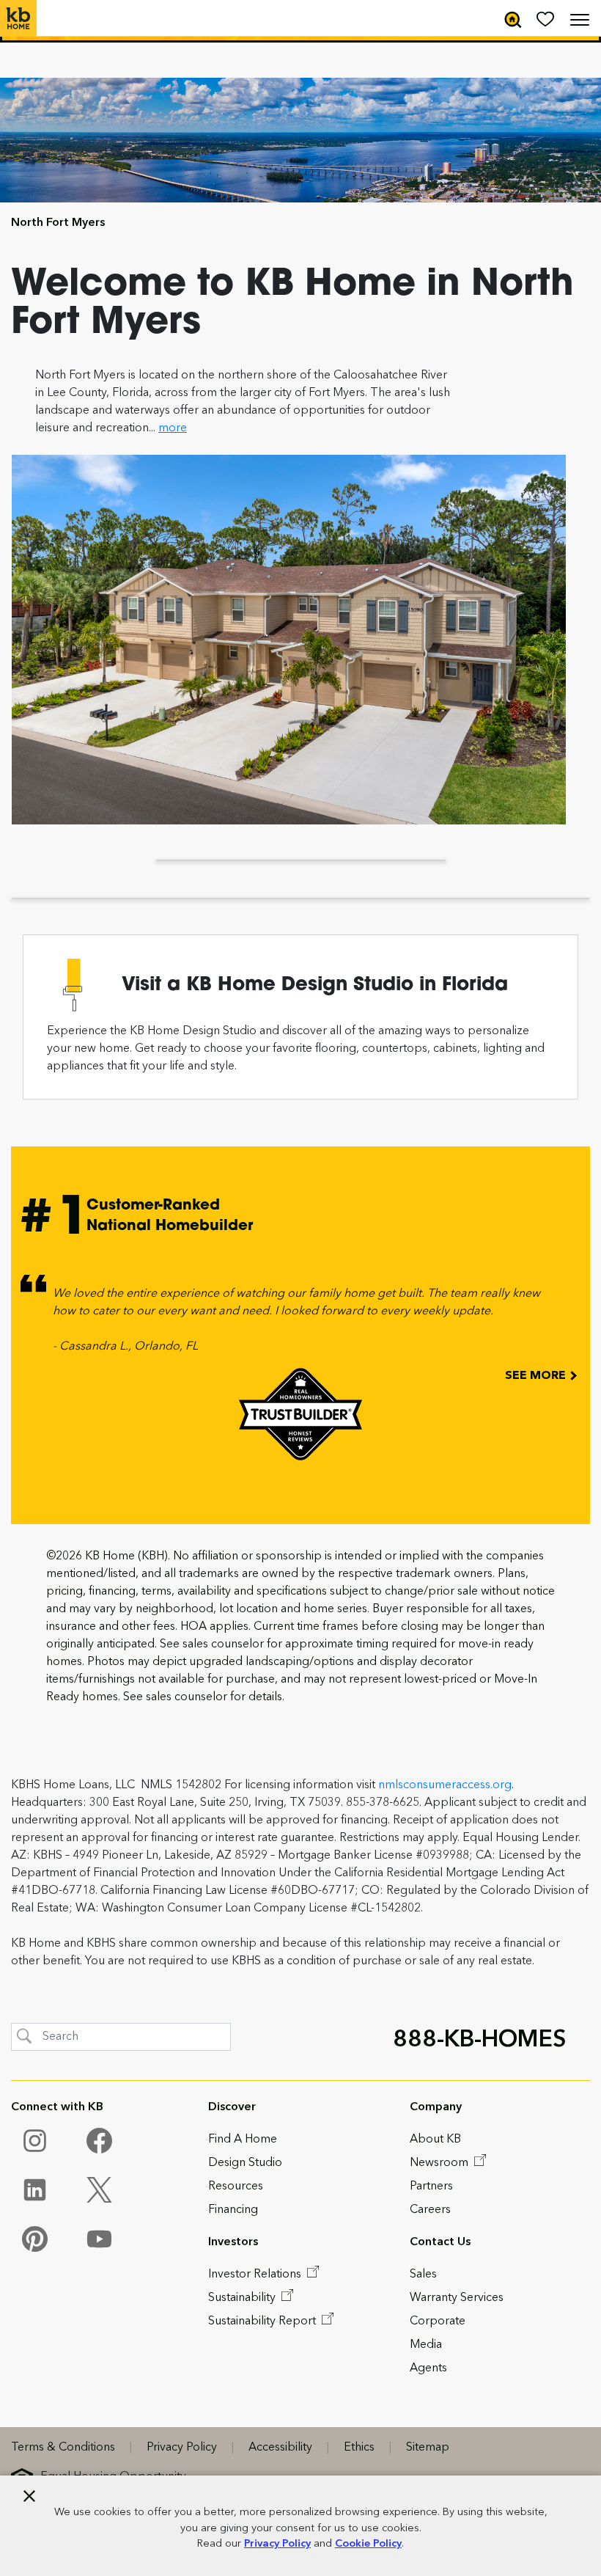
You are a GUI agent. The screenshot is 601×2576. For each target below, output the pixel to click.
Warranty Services (457, 2298)
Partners (431, 2187)
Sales (423, 2275)
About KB (435, 2140)
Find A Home (243, 2140)
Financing (233, 2210)
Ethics (359, 2448)
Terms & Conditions (63, 2448)
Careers (430, 2210)
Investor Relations (256, 2275)
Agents (428, 2368)
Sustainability (243, 2298)
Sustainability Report (263, 2321)
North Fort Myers (58, 223)
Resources (236, 2187)
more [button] (173, 428)
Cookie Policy (368, 2544)
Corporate (438, 2321)
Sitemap (428, 2448)
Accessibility (280, 2448)
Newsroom (440, 2163)
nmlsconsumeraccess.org (445, 1785)
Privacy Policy (277, 2544)
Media (426, 2345)
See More (537, 1376)
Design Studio (245, 2163)
